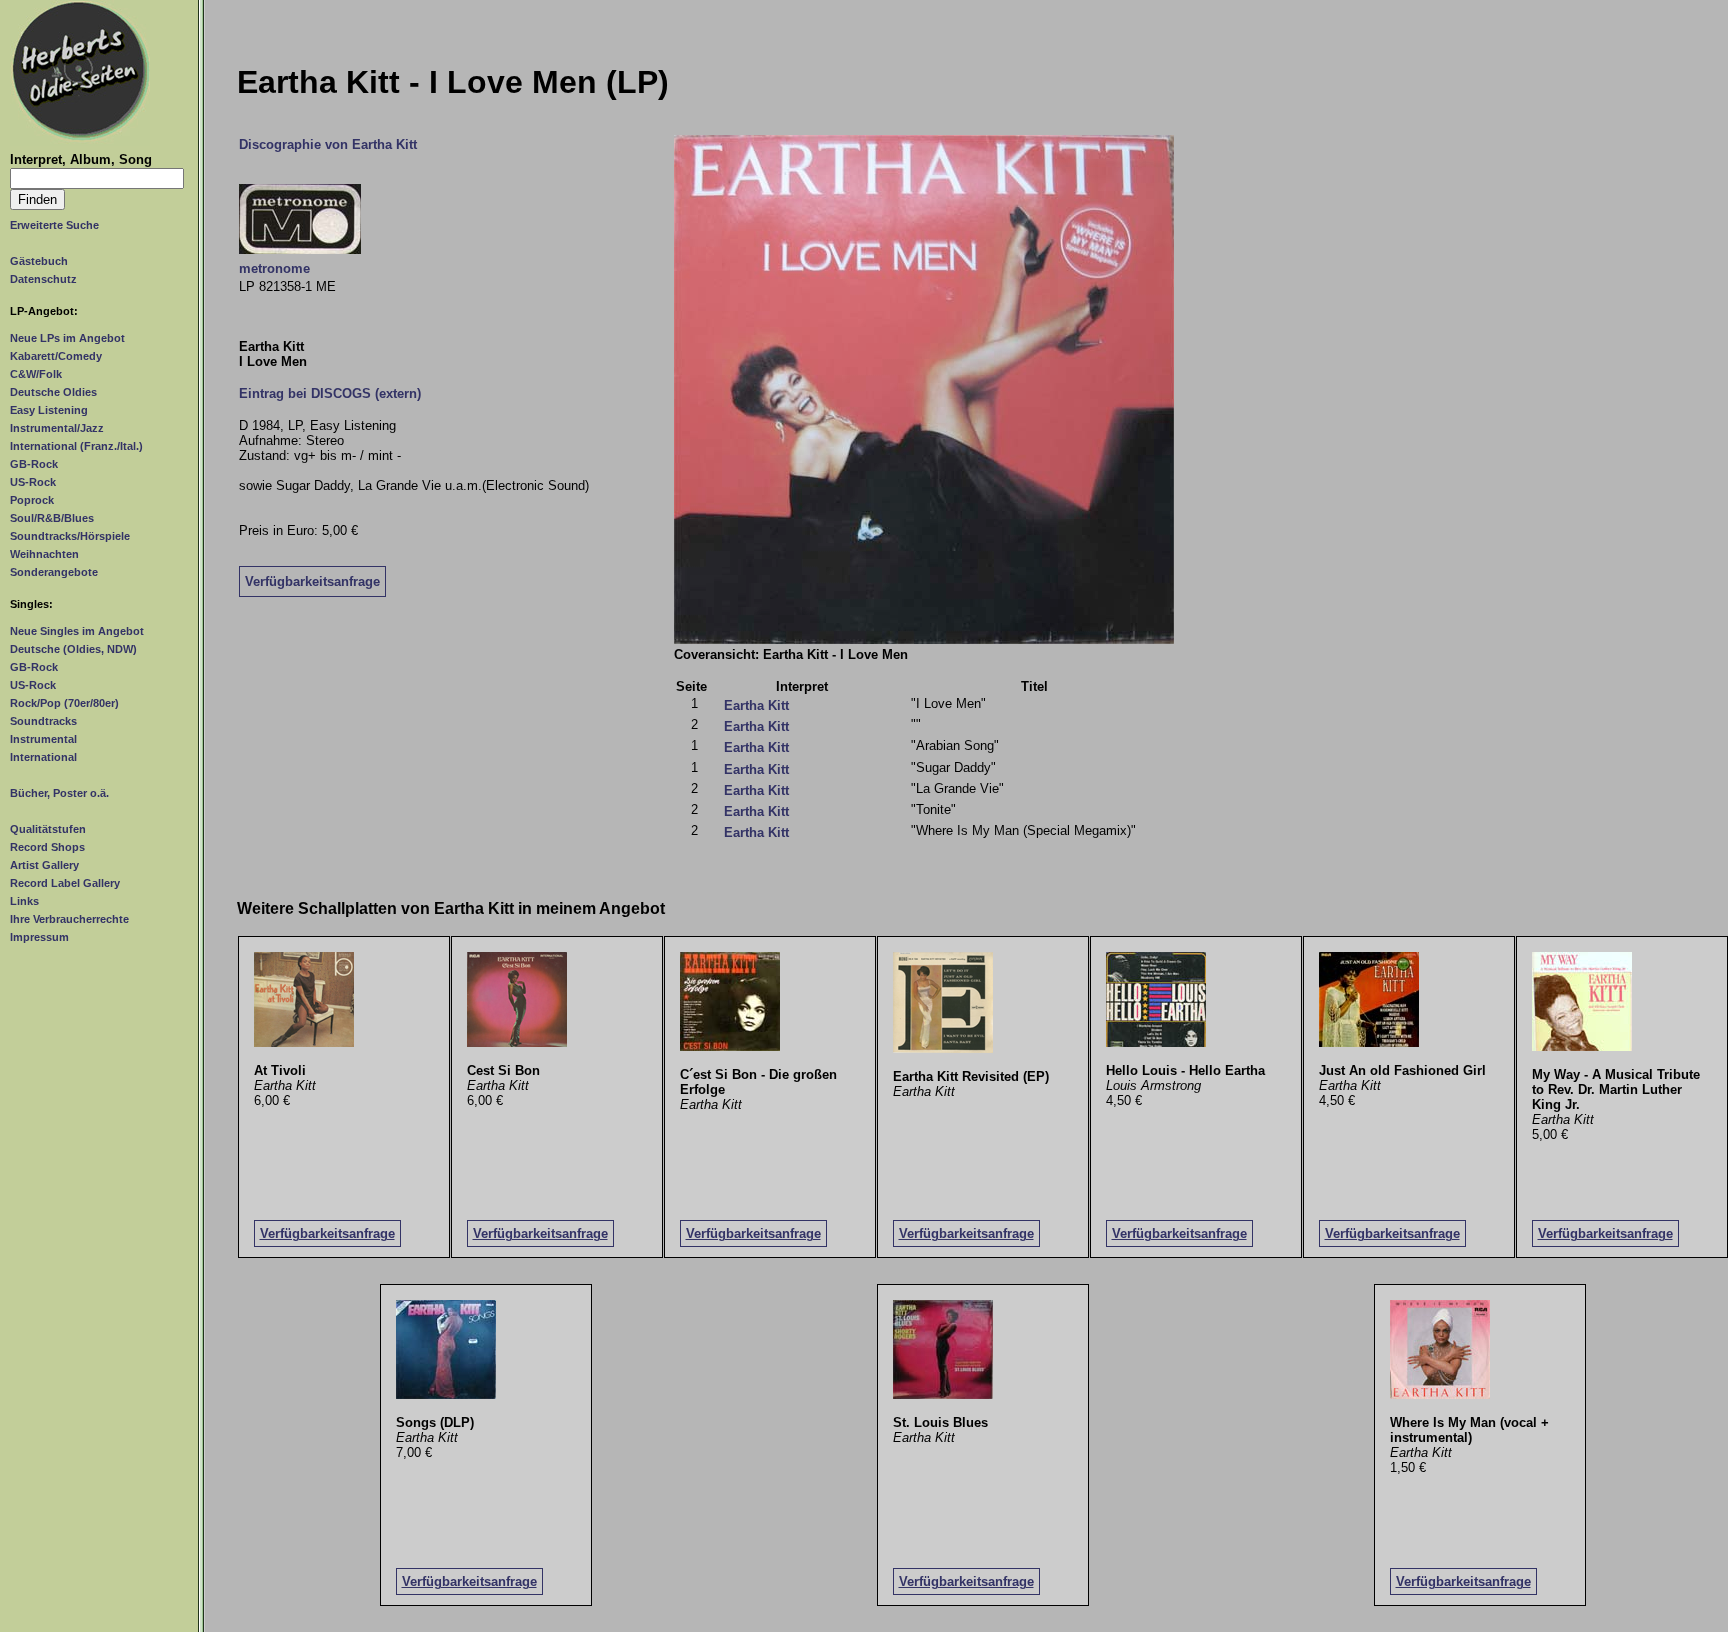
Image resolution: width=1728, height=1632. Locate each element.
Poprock (32, 500)
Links (24, 901)
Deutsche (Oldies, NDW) (73, 649)
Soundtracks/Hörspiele (70, 536)
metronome (274, 268)
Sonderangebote (54, 572)
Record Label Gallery (65, 883)
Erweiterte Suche (54, 225)
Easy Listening (49, 410)
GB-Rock (34, 464)
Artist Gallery (44, 865)
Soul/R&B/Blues (52, 518)
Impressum (39, 937)
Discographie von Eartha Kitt (328, 144)
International (43, 757)
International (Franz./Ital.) (76, 446)
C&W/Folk (36, 374)
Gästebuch (39, 261)
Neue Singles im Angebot (77, 631)
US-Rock (33, 482)
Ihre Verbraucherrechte (69, 919)
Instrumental (43, 739)
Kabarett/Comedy (56, 356)
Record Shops (47, 847)
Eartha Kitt (756, 705)
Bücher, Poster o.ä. (59, 793)
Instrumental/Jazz (57, 428)
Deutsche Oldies (53, 392)
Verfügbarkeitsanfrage (312, 581)
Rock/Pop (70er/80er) (64, 703)
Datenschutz (43, 279)
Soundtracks (43, 721)
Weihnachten (44, 554)
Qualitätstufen (48, 829)
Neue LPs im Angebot (67, 338)
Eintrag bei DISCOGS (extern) (330, 393)
